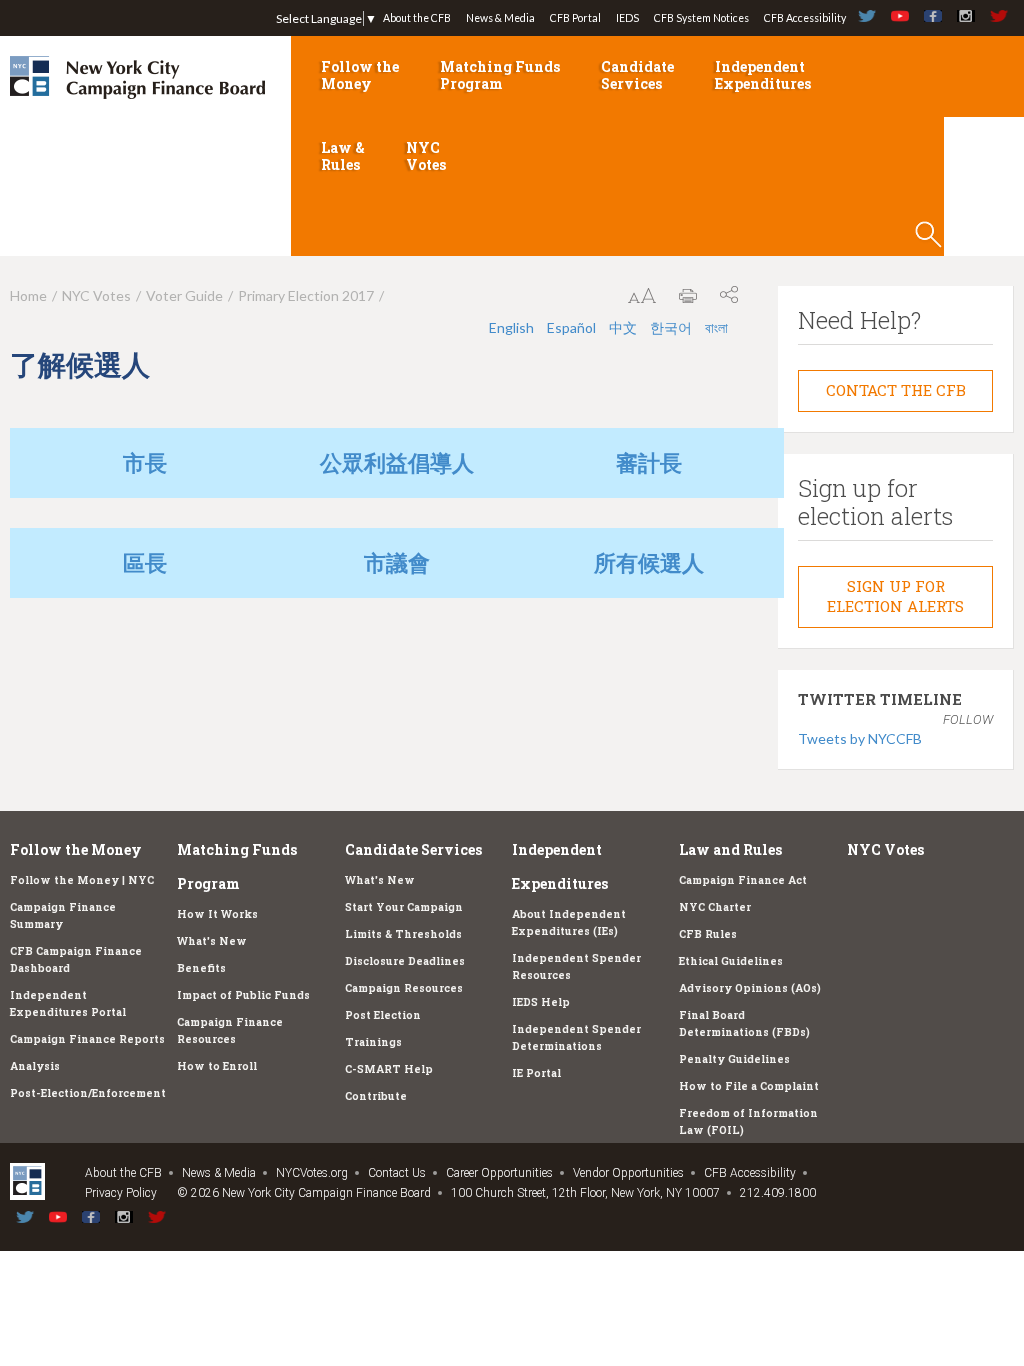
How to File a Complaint (749, 1086)
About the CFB (417, 18)
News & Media (500, 18)
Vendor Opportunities (628, 1173)
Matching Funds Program (500, 75)
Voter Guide (184, 295)
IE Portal (536, 1073)
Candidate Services (637, 75)
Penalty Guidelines (734, 1059)
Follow (968, 719)
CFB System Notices (701, 18)
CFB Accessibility (805, 18)
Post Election (383, 1015)
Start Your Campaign (404, 907)
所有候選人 (649, 562)
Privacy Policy (121, 1193)
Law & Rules (343, 156)
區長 (145, 562)
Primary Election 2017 (306, 295)
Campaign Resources (404, 988)
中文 (623, 327)
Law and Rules (730, 849)
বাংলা (716, 327)
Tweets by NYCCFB (860, 738)
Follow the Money (360, 75)
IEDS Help (541, 1002)
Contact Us (397, 1173)
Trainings (373, 1042)
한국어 (671, 327)
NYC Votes (426, 156)
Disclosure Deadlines (405, 961)
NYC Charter (715, 907)
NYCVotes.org (312, 1173)
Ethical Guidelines (731, 961)
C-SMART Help (389, 1069)
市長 (145, 462)
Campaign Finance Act (743, 880)
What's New (212, 941)
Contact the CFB (896, 390)
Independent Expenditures (763, 75)
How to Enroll (217, 1066)
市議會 (397, 562)
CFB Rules (708, 934)
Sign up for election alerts (895, 596)
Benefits (201, 968)
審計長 (649, 462)
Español (571, 327)
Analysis (35, 1066)
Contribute (376, 1096)
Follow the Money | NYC (82, 880)
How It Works (217, 914)
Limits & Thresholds (403, 934)
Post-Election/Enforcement (88, 1093)
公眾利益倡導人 (397, 462)
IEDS (627, 18)
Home (28, 295)
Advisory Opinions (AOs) (750, 988)
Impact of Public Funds (243, 995)
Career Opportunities (499, 1173)
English (511, 327)
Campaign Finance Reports (87, 1039)
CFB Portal (575, 18)
